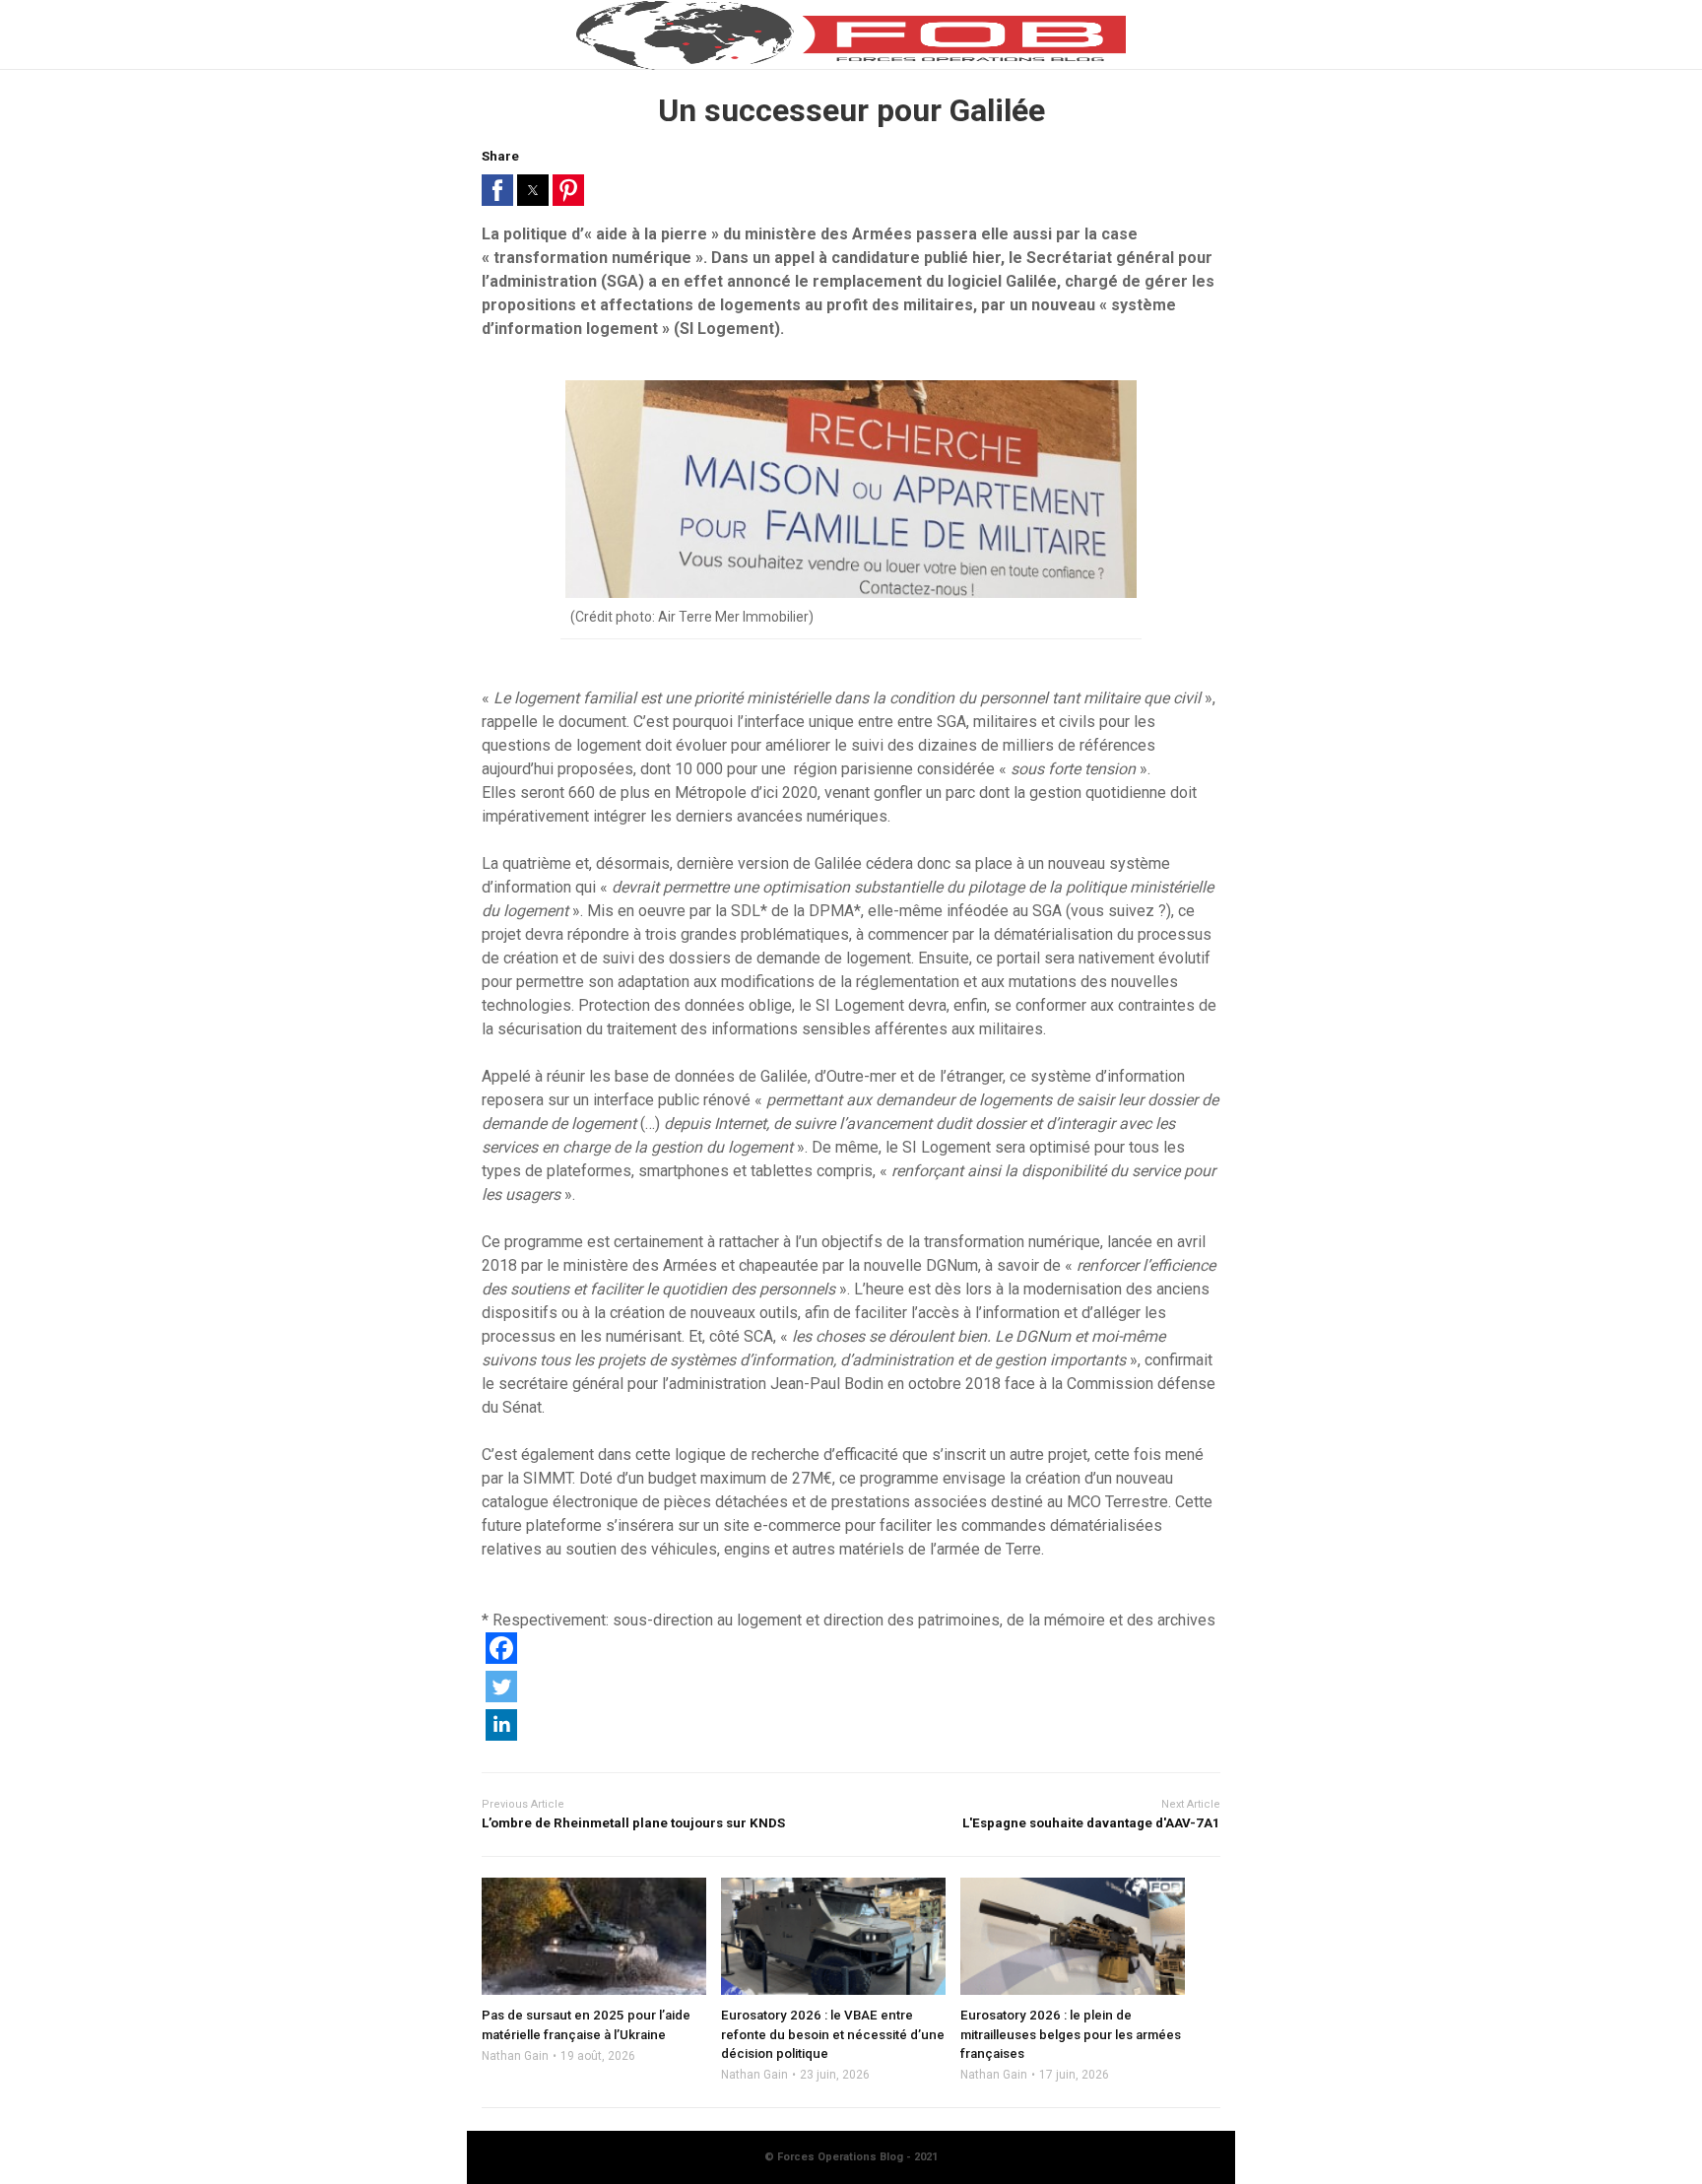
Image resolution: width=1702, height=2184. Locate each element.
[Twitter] (501, 1697)
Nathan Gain (515, 2056)
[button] (497, 190)
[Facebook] (501, 1658)
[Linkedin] (501, 1735)
